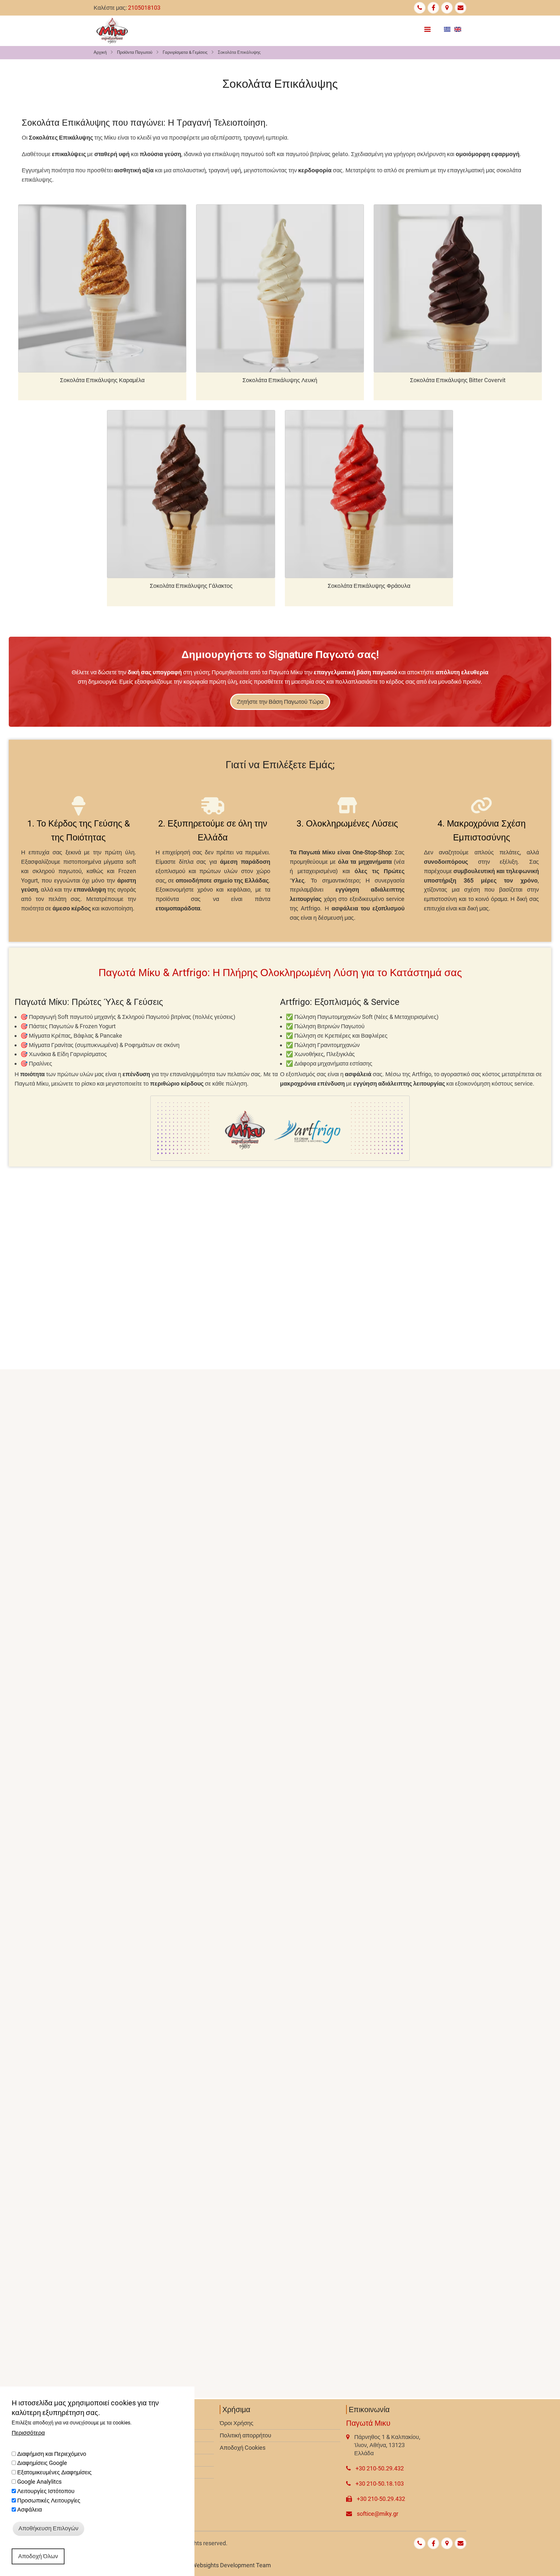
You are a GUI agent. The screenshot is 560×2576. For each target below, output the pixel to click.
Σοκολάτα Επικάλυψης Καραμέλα (102, 380)
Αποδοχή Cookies (243, 2448)
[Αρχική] (112, 31)
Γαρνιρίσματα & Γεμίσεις (185, 52)
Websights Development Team (231, 2565)
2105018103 (144, 8)
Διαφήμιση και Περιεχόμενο (52, 2454)
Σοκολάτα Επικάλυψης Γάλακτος (191, 586)
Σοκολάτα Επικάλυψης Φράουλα (369, 586)
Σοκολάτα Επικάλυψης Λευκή (280, 380)
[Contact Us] (461, 8)
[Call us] (420, 8)
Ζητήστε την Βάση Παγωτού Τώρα (280, 702)
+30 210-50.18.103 (380, 2484)
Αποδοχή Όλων (38, 2556)
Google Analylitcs (39, 2482)
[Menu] (427, 28)
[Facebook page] (433, 8)
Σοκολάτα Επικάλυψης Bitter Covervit (458, 380)
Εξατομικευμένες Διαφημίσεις (54, 2472)
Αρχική (100, 52)
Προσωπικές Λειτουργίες (49, 2500)
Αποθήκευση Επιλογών (48, 2528)
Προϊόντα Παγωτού (135, 52)
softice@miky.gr (378, 2514)
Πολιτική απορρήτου (245, 2435)
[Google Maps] (447, 8)
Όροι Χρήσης (237, 2423)
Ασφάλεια (29, 2510)
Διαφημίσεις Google (42, 2463)
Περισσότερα (28, 2433)
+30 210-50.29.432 (380, 2468)
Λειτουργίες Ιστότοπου (46, 2491)
